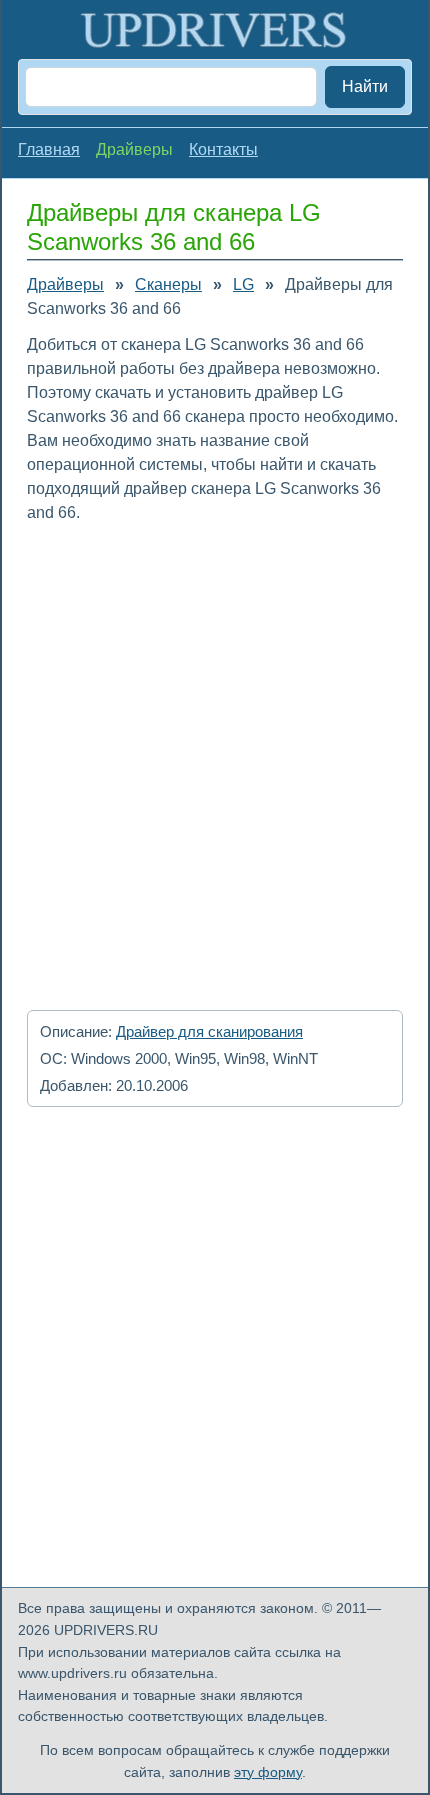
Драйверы (65, 284)
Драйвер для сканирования (209, 1031)
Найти (365, 86)
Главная (49, 149)
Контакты (223, 149)
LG (243, 284)
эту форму (268, 1772)
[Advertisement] (215, 760)
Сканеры (168, 284)
